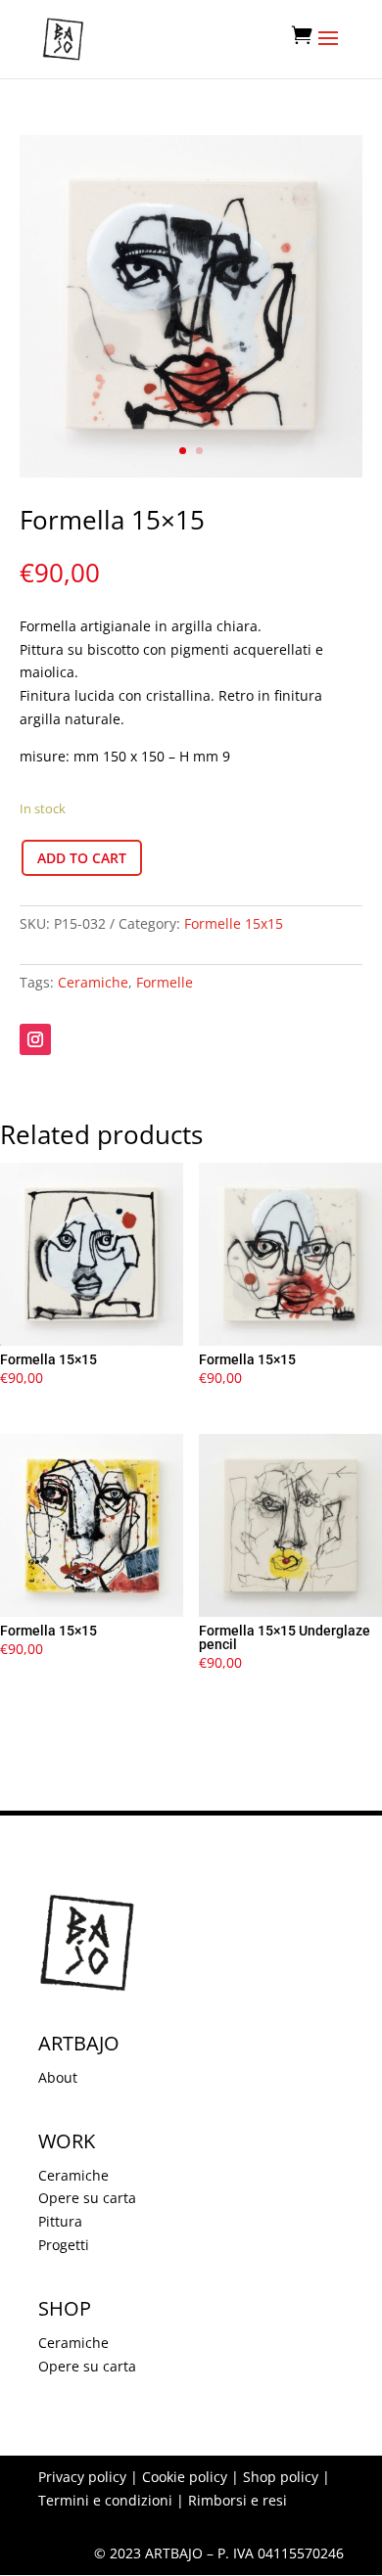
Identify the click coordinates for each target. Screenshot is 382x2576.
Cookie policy (185, 2477)
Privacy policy (82, 2477)
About (58, 2077)
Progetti (64, 2245)
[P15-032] (191, 472)
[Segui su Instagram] (35, 1039)
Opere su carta (87, 2198)
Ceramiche (93, 982)
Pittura (60, 2221)
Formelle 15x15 (234, 923)
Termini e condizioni (105, 2500)
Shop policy (281, 2477)
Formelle (165, 982)
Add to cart (82, 858)
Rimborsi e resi (238, 2500)
